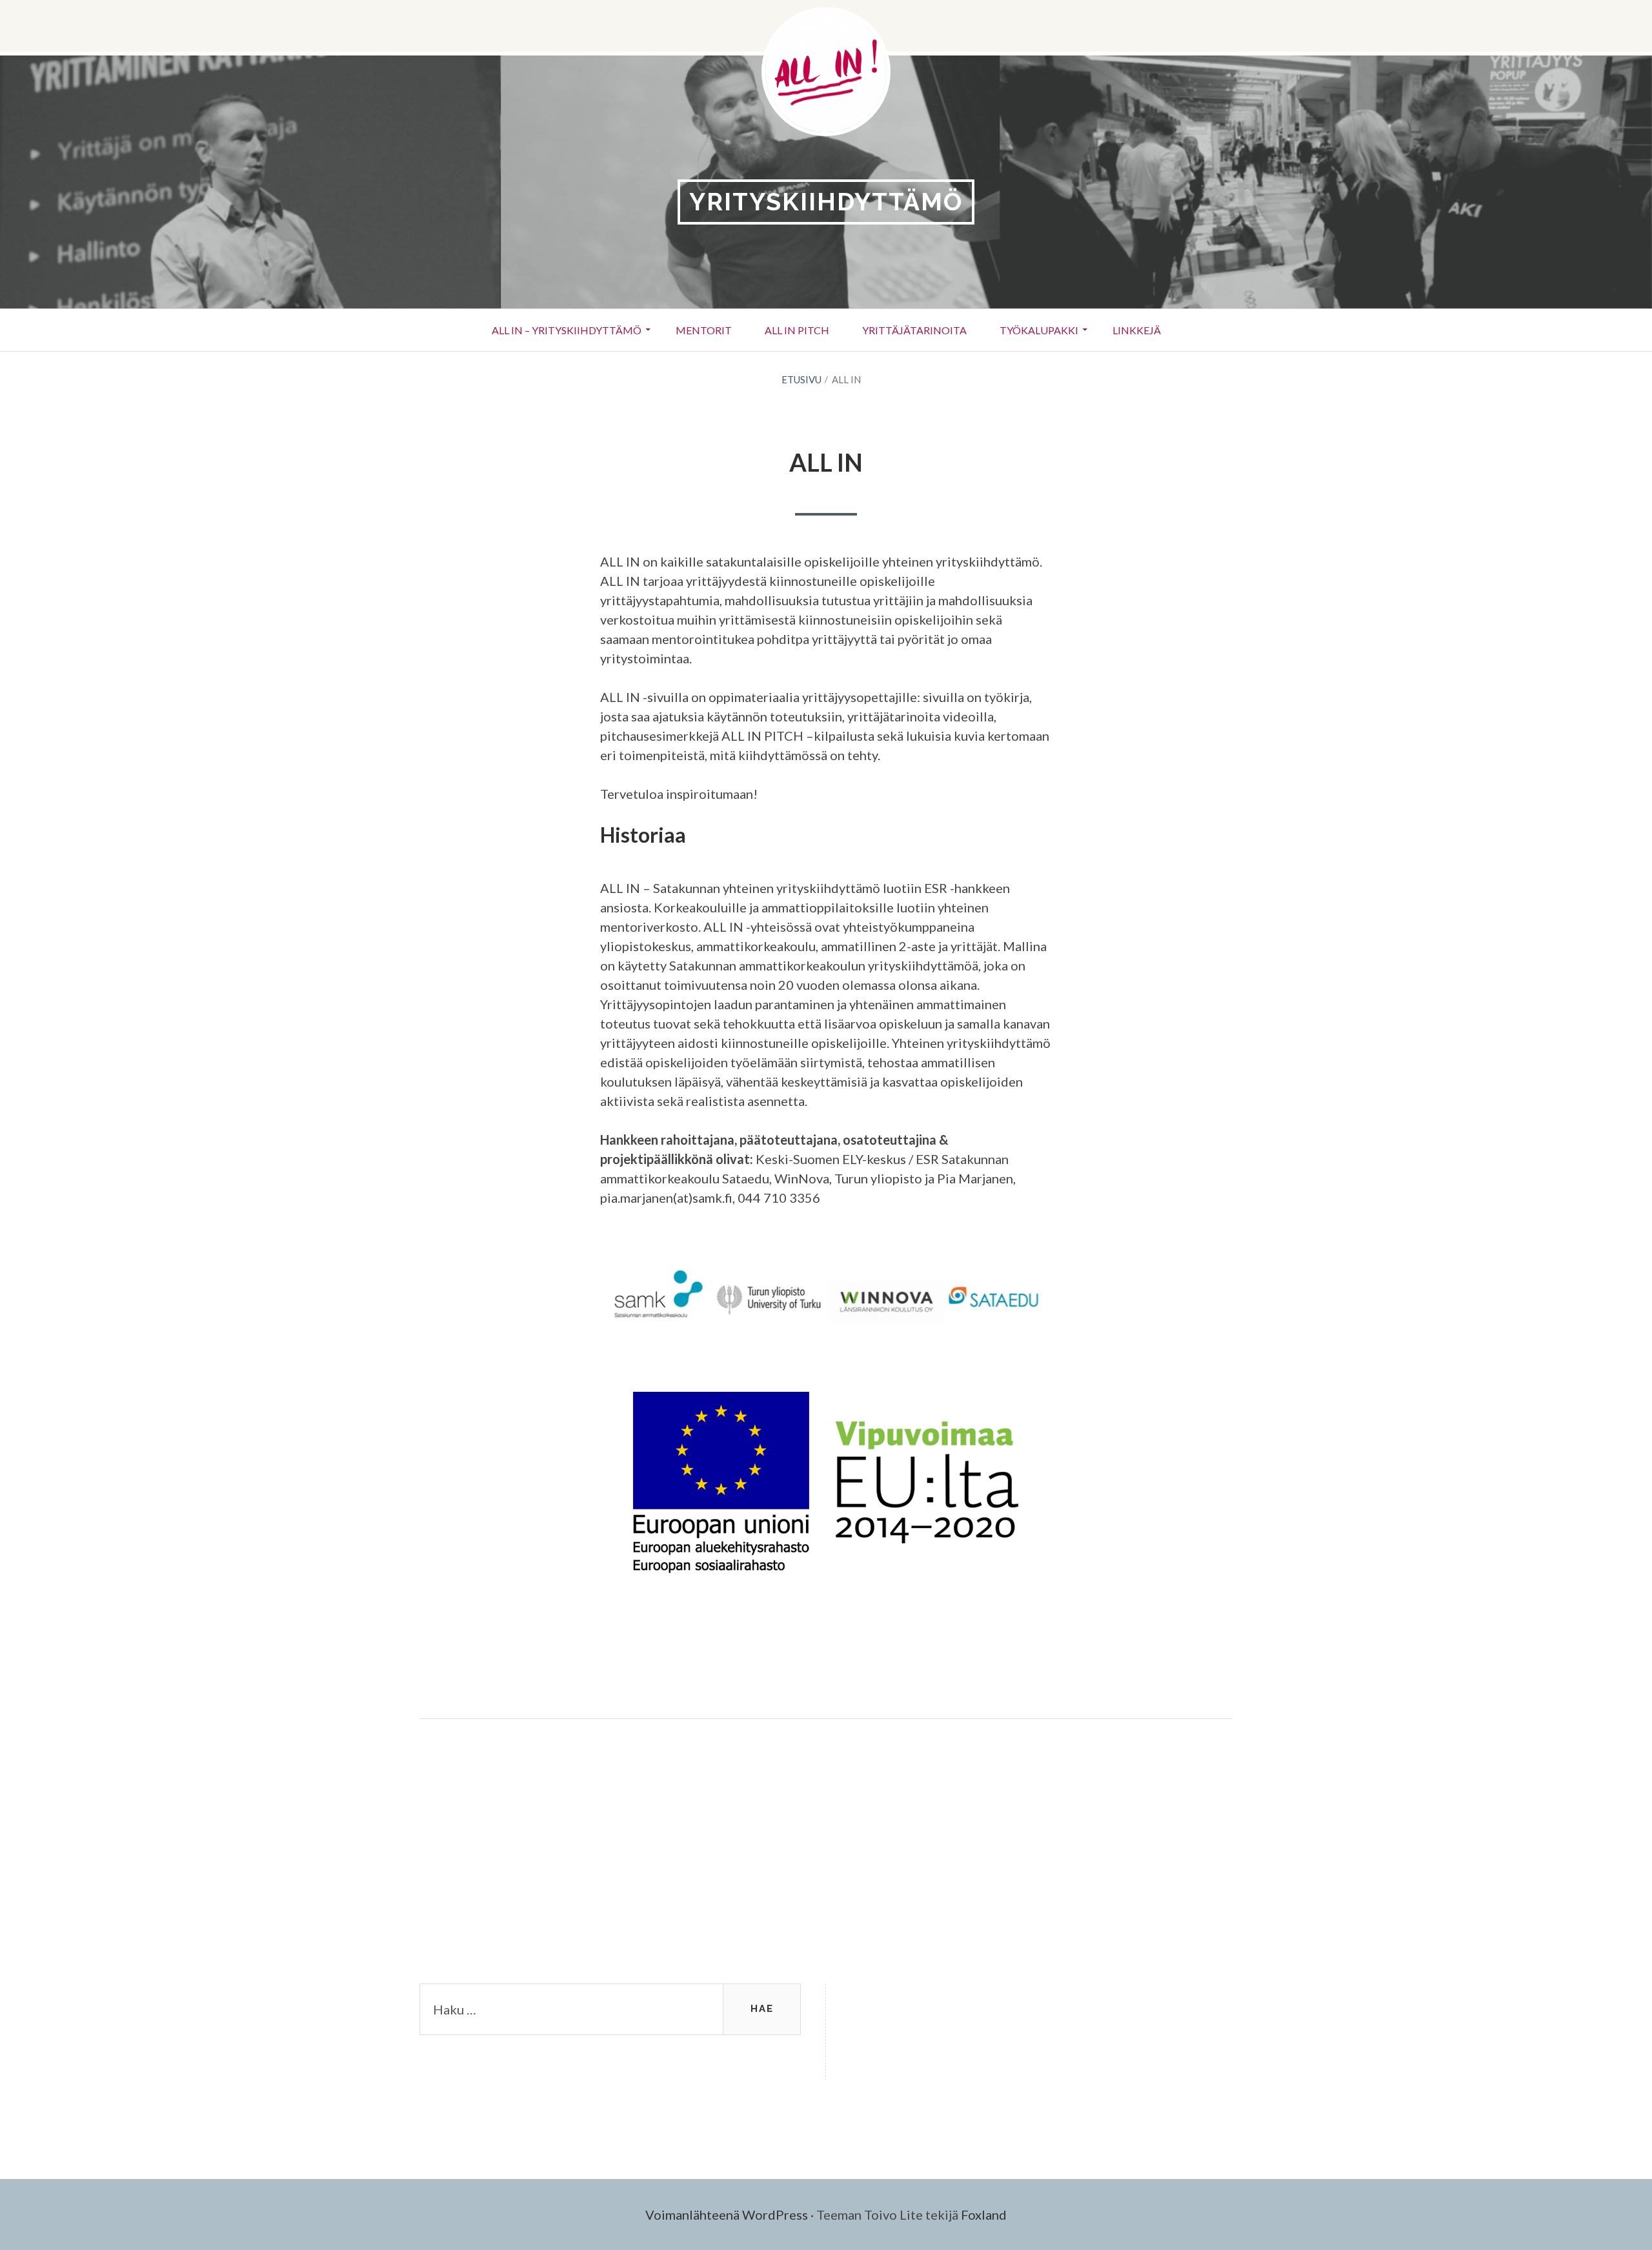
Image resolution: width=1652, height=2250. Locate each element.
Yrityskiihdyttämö (826, 202)
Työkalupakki (1039, 330)
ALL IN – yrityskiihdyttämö (567, 330)
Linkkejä (1137, 330)
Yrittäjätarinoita (914, 330)
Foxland (984, 2215)
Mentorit (704, 330)
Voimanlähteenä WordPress (727, 2215)
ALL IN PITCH (797, 330)
